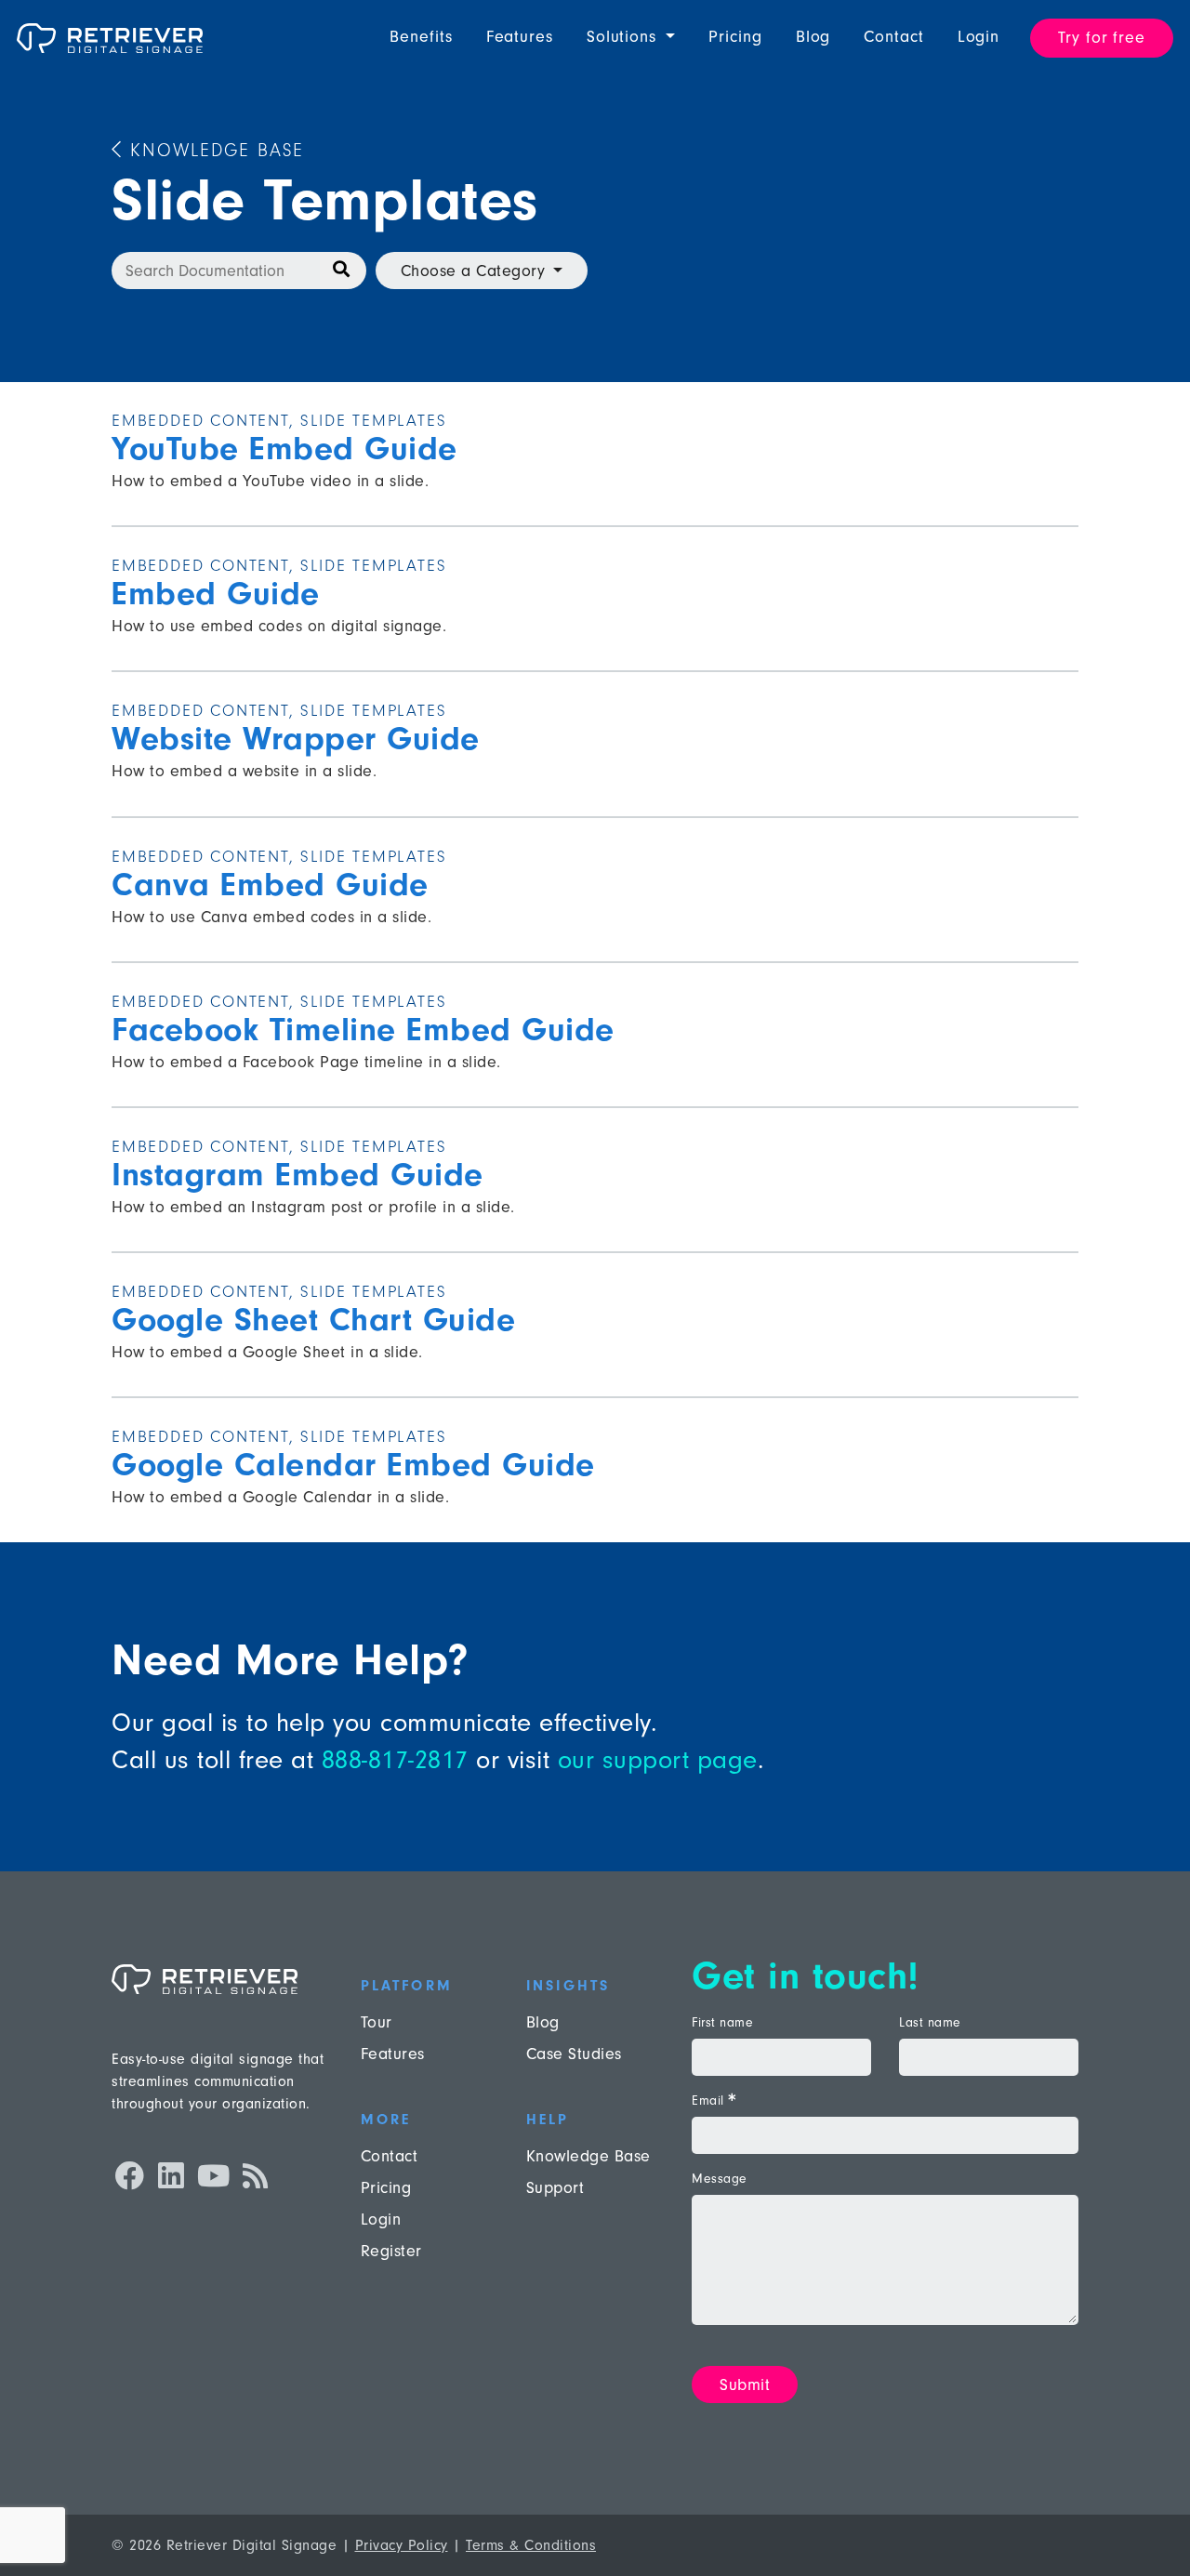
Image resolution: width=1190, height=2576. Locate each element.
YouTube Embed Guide (284, 449)
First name (722, 2023)
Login (979, 37)
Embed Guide (216, 594)
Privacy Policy (402, 2545)
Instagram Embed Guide (297, 1175)
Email (713, 2101)
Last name (930, 2023)
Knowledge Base (213, 151)
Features (520, 37)
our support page (658, 1760)
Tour (377, 2022)
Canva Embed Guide (270, 885)
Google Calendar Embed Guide (353, 1465)
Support (555, 2188)
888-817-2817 (395, 1760)
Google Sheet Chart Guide (313, 1320)
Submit (745, 2385)
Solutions (624, 37)
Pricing (735, 37)
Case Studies (574, 2054)
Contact (893, 37)
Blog (813, 37)
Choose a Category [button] (473, 271)
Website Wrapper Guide (296, 739)
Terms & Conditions (531, 2545)
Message (720, 2179)
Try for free (1102, 38)
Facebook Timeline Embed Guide (363, 1030)
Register (391, 2251)
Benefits (421, 37)
